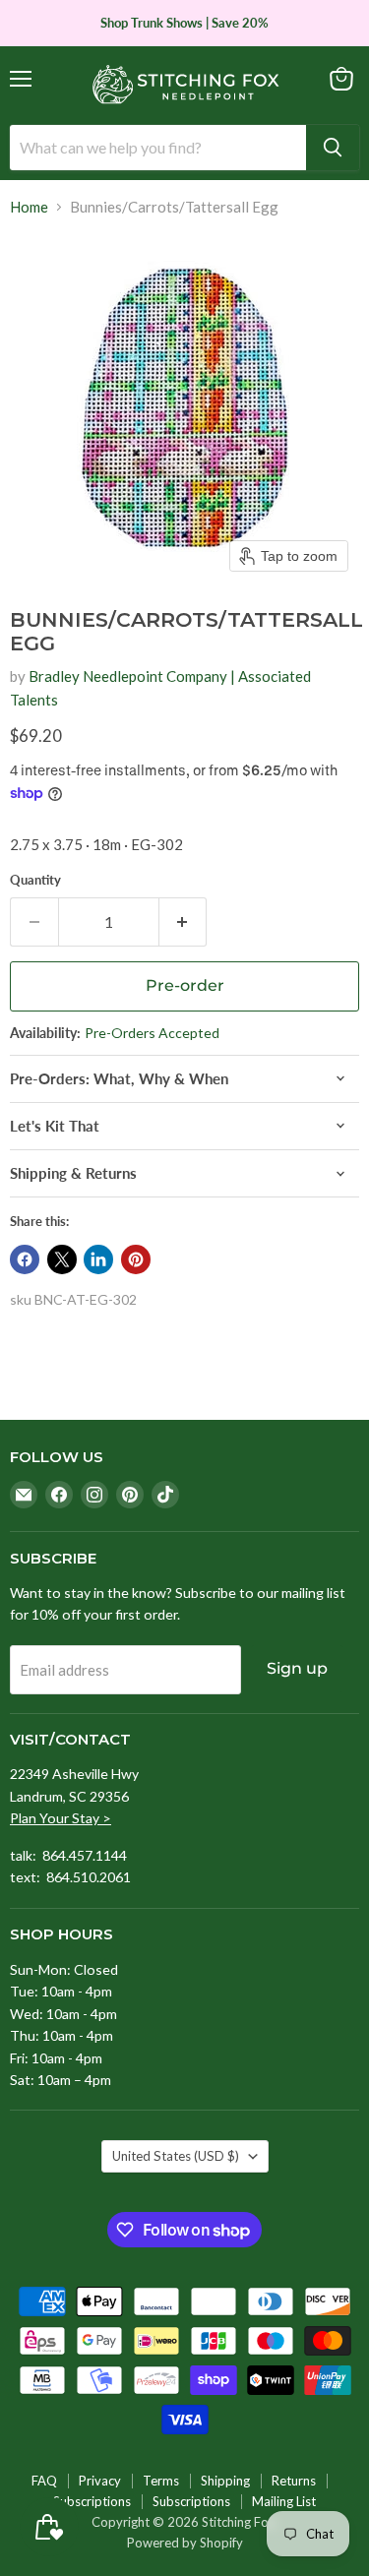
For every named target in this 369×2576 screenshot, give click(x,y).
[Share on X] (62, 1259)
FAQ (44, 2481)
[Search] (333, 148)
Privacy (100, 2481)
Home (29, 207)
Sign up (297, 1668)
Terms (161, 2481)
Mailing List (284, 2501)
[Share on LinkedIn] (98, 1259)
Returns (294, 2481)
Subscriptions (92, 2501)
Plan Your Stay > (61, 1818)
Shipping (225, 2481)
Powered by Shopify (185, 2543)
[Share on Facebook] (25, 1259)
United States (176, 2156)
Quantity (35, 880)
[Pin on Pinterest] (136, 1259)
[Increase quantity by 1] (184, 922)
